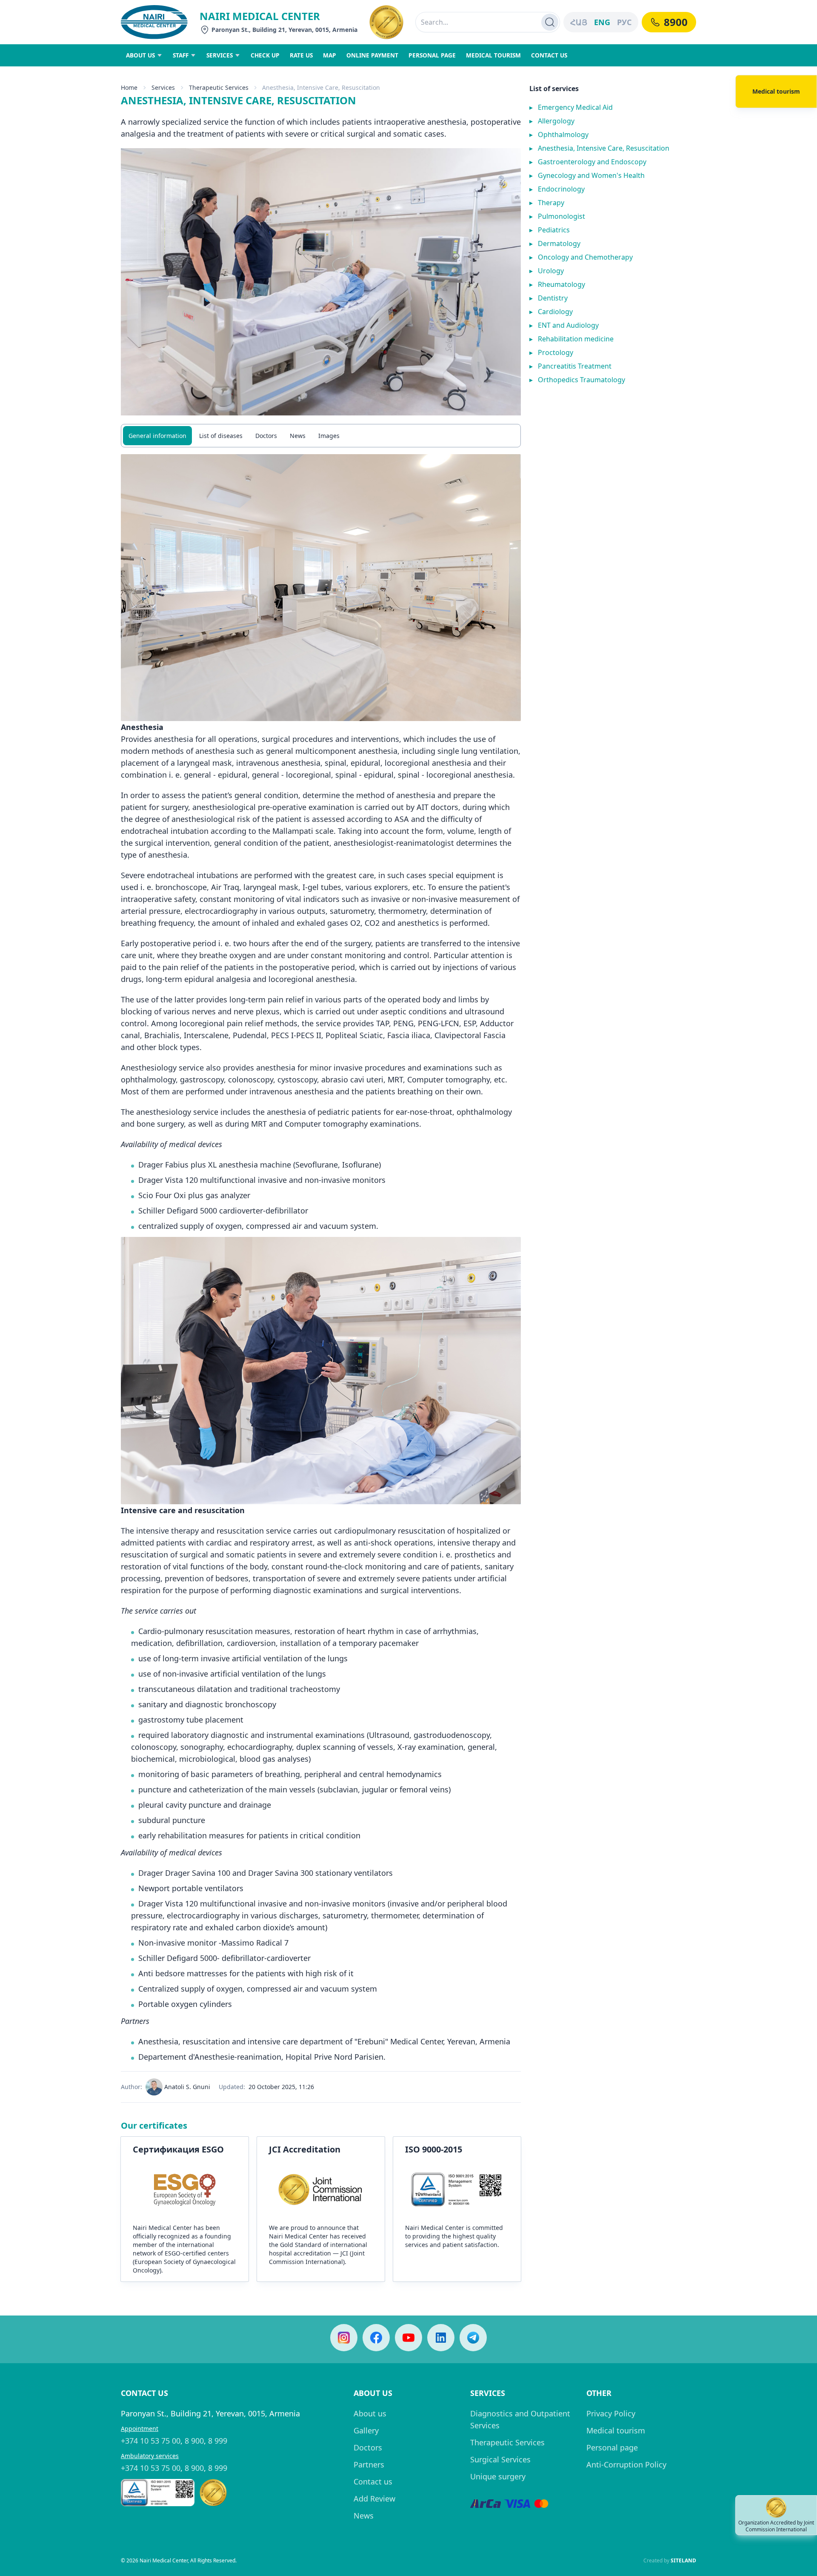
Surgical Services (500, 2459)
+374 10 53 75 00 (151, 2441)
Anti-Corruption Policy (626, 2464)
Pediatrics (550, 230)
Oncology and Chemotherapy (581, 257)
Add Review (374, 2499)
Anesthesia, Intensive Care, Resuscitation (599, 148)
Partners (369, 2464)
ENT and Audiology (564, 325)
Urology (547, 271)
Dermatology (555, 243)
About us (370, 2413)
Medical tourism (616, 2430)
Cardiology (551, 312)
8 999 (218, 2441)
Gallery (366, 2430)
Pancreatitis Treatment (570, 366)
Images (329, 436)
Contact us (373, 2482)
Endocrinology (557, 189)
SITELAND (683, 2560)
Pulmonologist (557, 216)
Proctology (551, 352)
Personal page (612, 2447)
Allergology (552, 121)
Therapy (547, 203)
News (298, 436)
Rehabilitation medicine (571, 339)
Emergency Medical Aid (571, 107)
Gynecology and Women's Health (587, 175)
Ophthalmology (559, 135)
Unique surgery (498, 2476)
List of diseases (221, 436)
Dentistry (548, 298)
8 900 (194, 2441)
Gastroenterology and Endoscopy (588, 162)
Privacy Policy (611, 2413)
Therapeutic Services (507, 2442)
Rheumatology (557, 284)
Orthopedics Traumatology (577, 380)
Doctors (266, 436)
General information (157, 436)
